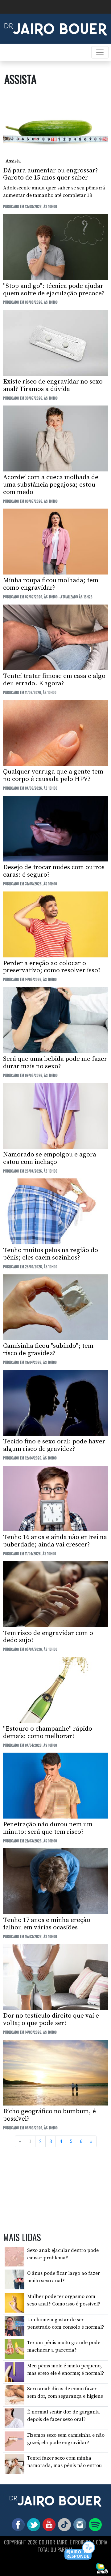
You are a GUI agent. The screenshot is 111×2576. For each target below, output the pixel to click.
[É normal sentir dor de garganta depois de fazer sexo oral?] (14, 2418)
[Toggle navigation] (100, 52)
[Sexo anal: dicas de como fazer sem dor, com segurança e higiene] (14, 2395)
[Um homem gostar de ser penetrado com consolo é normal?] (14, 2325)
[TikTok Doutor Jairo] (63, 2524)
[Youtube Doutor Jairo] (48, 2524)
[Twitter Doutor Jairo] (32, 2524)
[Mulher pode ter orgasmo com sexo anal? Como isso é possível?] (14, 2302)
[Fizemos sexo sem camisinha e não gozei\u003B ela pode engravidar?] (14, 2441)
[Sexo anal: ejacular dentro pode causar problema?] (14, 2256)
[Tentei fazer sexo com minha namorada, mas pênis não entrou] (14, 2464)
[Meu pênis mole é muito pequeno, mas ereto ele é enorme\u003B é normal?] (14, 2372)
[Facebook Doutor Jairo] (17, 2524)
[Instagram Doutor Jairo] (79, 2524)
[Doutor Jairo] (56, 28)
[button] (80, 2551)
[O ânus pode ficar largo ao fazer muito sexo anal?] (14, 2279)
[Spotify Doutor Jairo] (94, 2524)
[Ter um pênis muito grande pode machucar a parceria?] (14, 2348)
